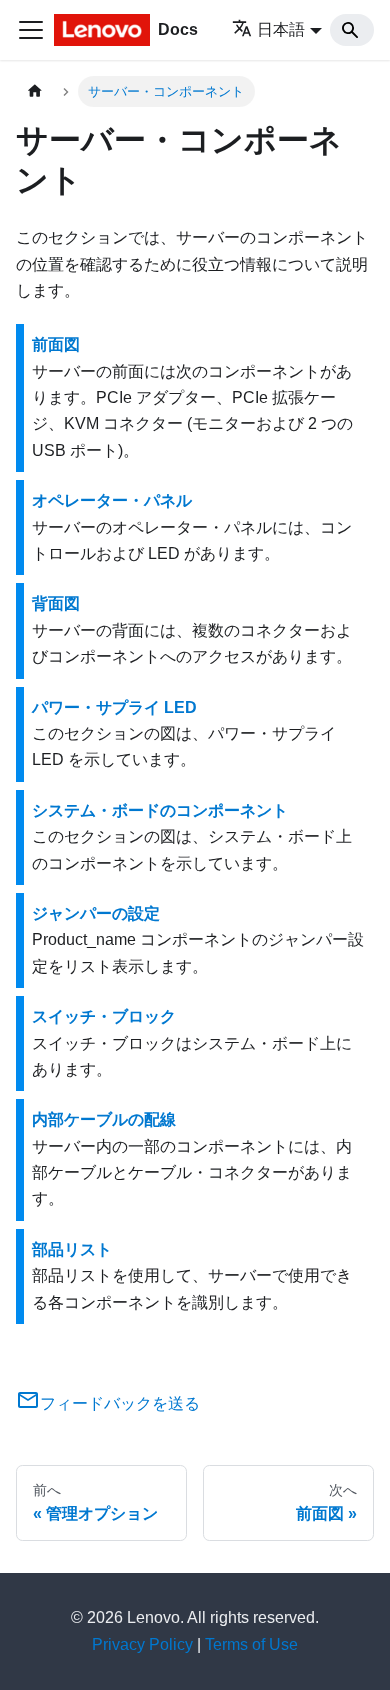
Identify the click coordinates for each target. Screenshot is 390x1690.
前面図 (56, 344)
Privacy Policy (142, 1644)
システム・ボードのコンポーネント (160, 810)
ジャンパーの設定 (96, 913)
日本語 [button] (281, 29)
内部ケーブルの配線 (104, 1119)
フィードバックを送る (120, 1403)
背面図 (56, 603)
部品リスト (72, 1249)
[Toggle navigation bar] (31, 30)
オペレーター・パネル (112, 500)
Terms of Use (251, 1644)
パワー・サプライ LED (114, 707)
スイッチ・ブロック (104, 1016)
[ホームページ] (35, 91)
